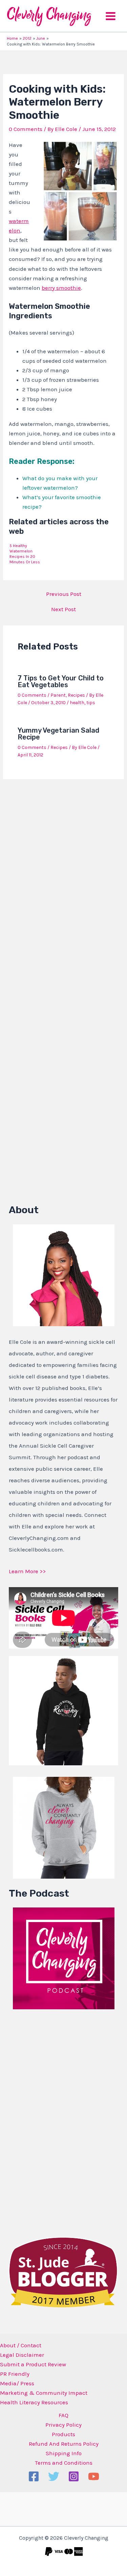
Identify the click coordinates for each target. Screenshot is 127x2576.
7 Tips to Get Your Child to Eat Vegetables (61, 681)
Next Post (63, 609)
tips (91, 703)
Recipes (76, 695)
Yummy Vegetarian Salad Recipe (58, 734)
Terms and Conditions (64, 2463)
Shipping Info (64, 2453)
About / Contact (21, 2345)
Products (63, 2434)
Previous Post (64, 594)
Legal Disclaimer (22, 2355)
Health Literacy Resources (34, 2402)
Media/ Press (17, 2383)
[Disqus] (63, 873)
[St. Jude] (63, 2272)
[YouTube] (94, 2476)
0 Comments (26, 129)
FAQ (63, 2415)
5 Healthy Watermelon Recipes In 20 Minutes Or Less (25, 554)
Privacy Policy (63, 2425)
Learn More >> (27, 1571)
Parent (58, 695)
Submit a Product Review (33, 2364)
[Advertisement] (60, 2121)
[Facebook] (34, 2476)
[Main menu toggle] (111, 16)
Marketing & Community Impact (44, 2393)
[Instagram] (74, 2476)
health (77, 703)
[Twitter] (54, 2476)
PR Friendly (15, 2374)
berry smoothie (61, 288)
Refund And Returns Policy (64, 2444)
